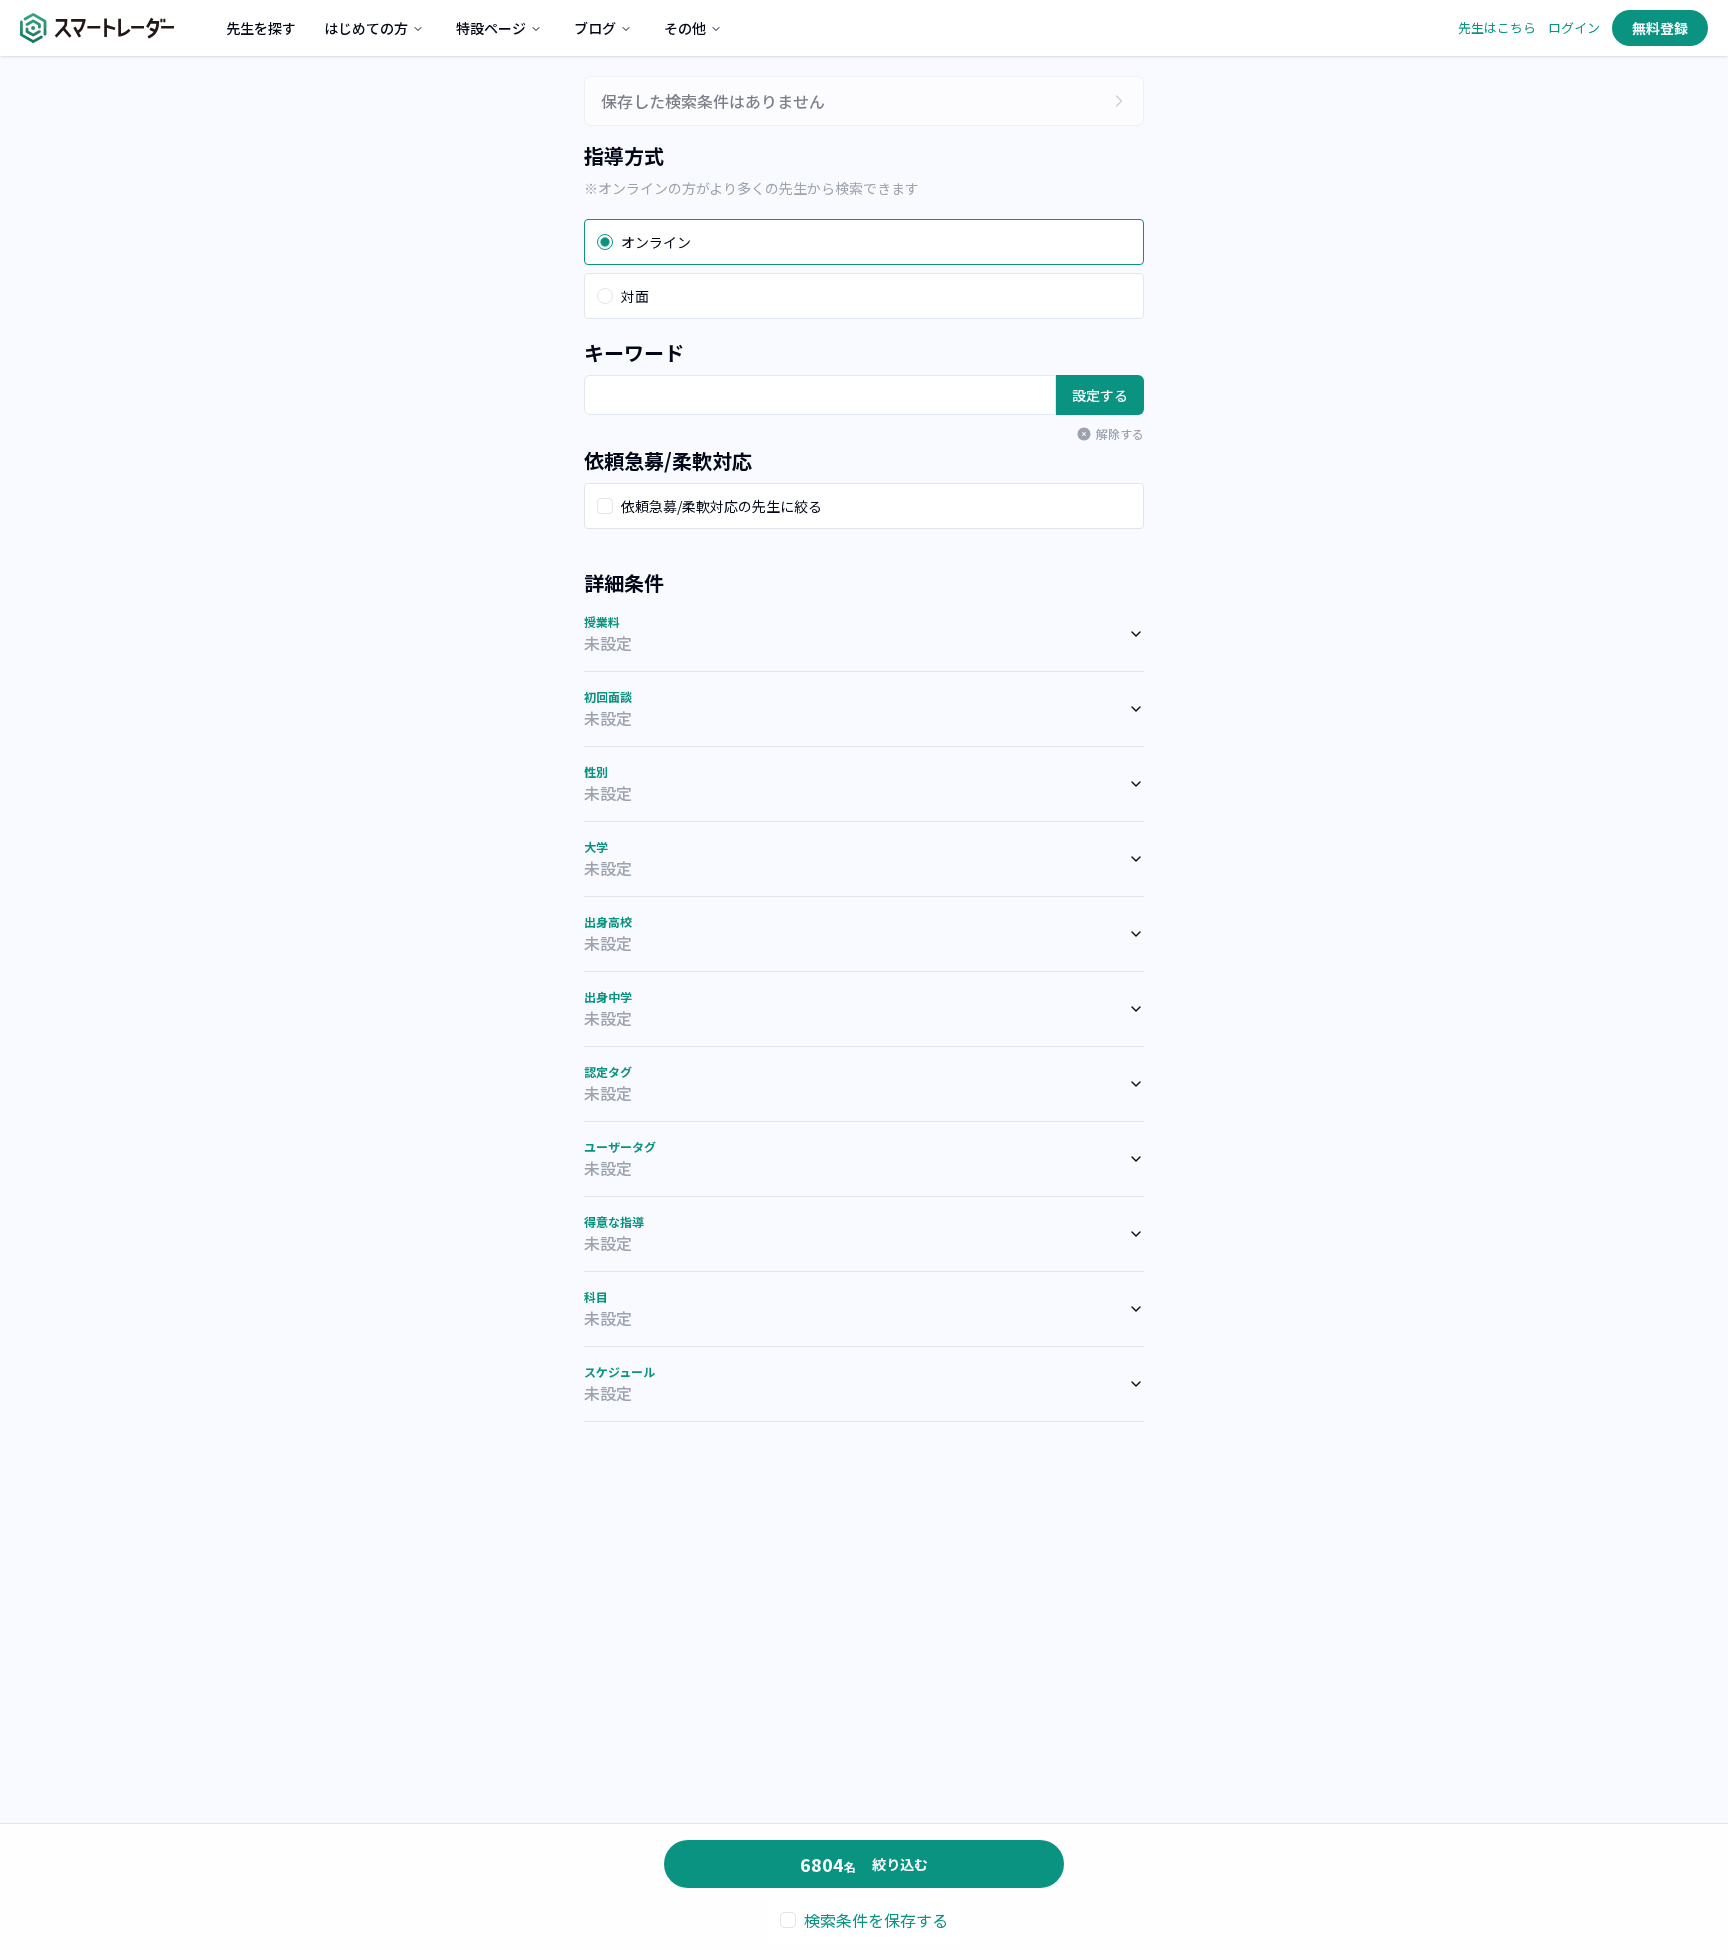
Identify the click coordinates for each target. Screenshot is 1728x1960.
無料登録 (1660, 28)
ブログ (595, 28)
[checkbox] (605, 506)
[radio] (605, 242)
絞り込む (864, 1864)
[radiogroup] (864, 269)
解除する (1120, 434)
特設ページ (491, 28)
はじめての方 (366, 28)
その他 (685, 28)
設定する (1100, 395)
